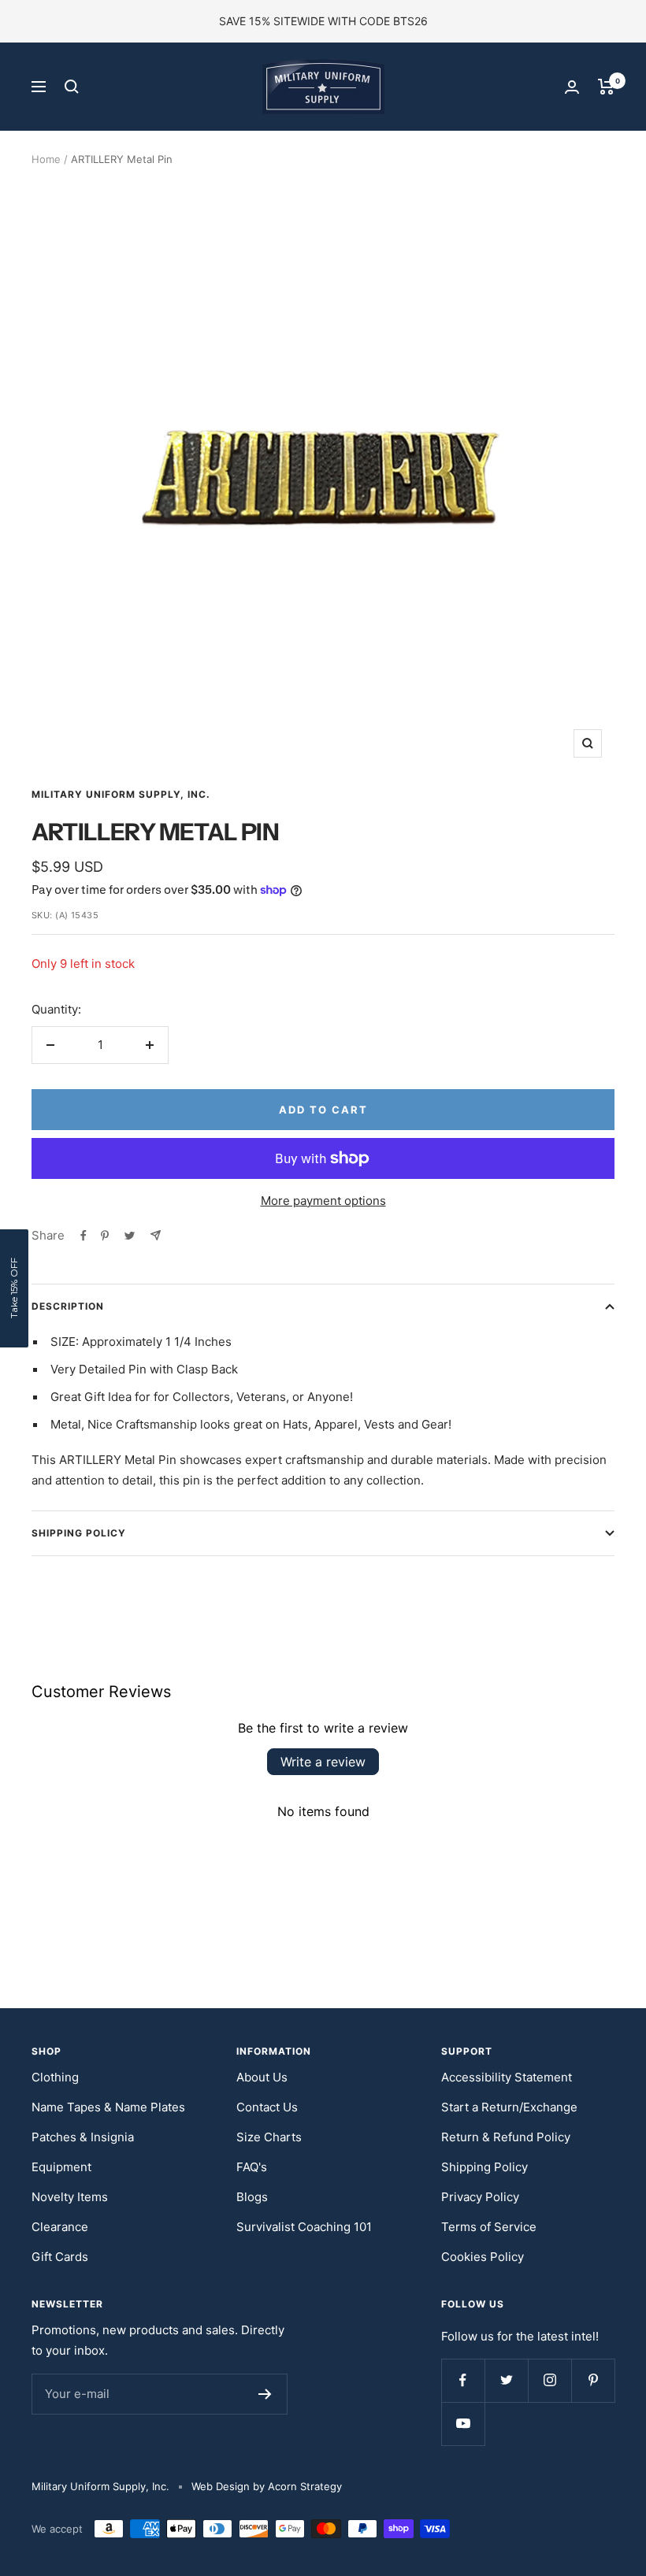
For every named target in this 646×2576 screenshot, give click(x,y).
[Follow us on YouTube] (463, 2424)
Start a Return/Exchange (509, 2107)
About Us (262, 2077)
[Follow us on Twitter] (506, 2380)
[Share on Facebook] (84, 1236)
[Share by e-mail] (156, 1235)
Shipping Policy (79, 1533)
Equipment (61, 2167)
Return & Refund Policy (506, 2137)
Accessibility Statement (507, 2077)
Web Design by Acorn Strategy (267, 2486)
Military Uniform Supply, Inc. (121, 794)
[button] (14, 1288)
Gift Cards (60, 2257)
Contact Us (267, 2107)
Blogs (252, 2197)
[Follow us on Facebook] (463, 2380)
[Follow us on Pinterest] (593, 2380)
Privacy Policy (480, 2197)
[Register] (265, 2394)
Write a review (323, 1762)
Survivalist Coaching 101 (304, 2227)
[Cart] (606, 87)
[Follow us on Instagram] (549, 2380)
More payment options (323, 1201)
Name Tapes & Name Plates (108, 2107)
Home (46, 159)
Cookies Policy (483, 2257)
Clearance (60, 2227)
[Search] (72, 87)
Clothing (55, 2077)
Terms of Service (489, 2227)
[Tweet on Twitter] (130, 1236)
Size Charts (269, 2137)
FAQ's (252, 2167)
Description (68, 1306)
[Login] (572, 87)
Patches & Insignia (83, 2137)
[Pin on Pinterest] (105, 1236)
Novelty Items (70, 2197)
